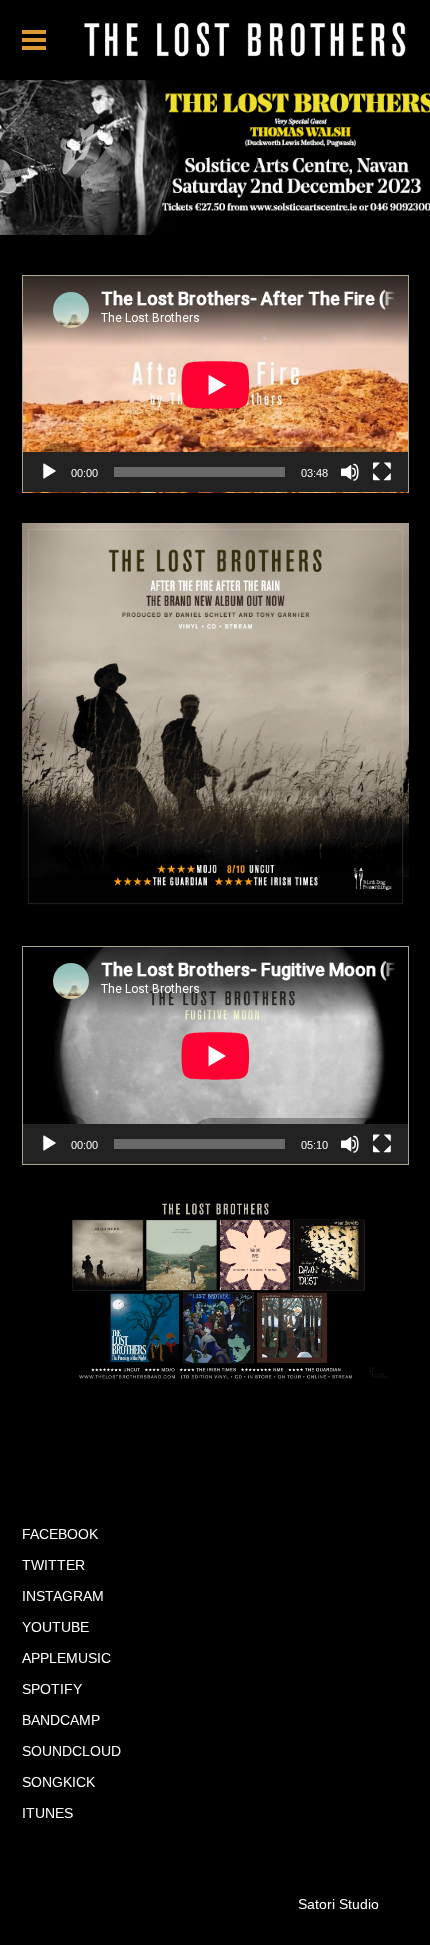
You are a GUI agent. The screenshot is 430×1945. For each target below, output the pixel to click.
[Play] (49, 472)
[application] (215, 384)
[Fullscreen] (382, 472)
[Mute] (350, 472)
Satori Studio (338, 1904)
